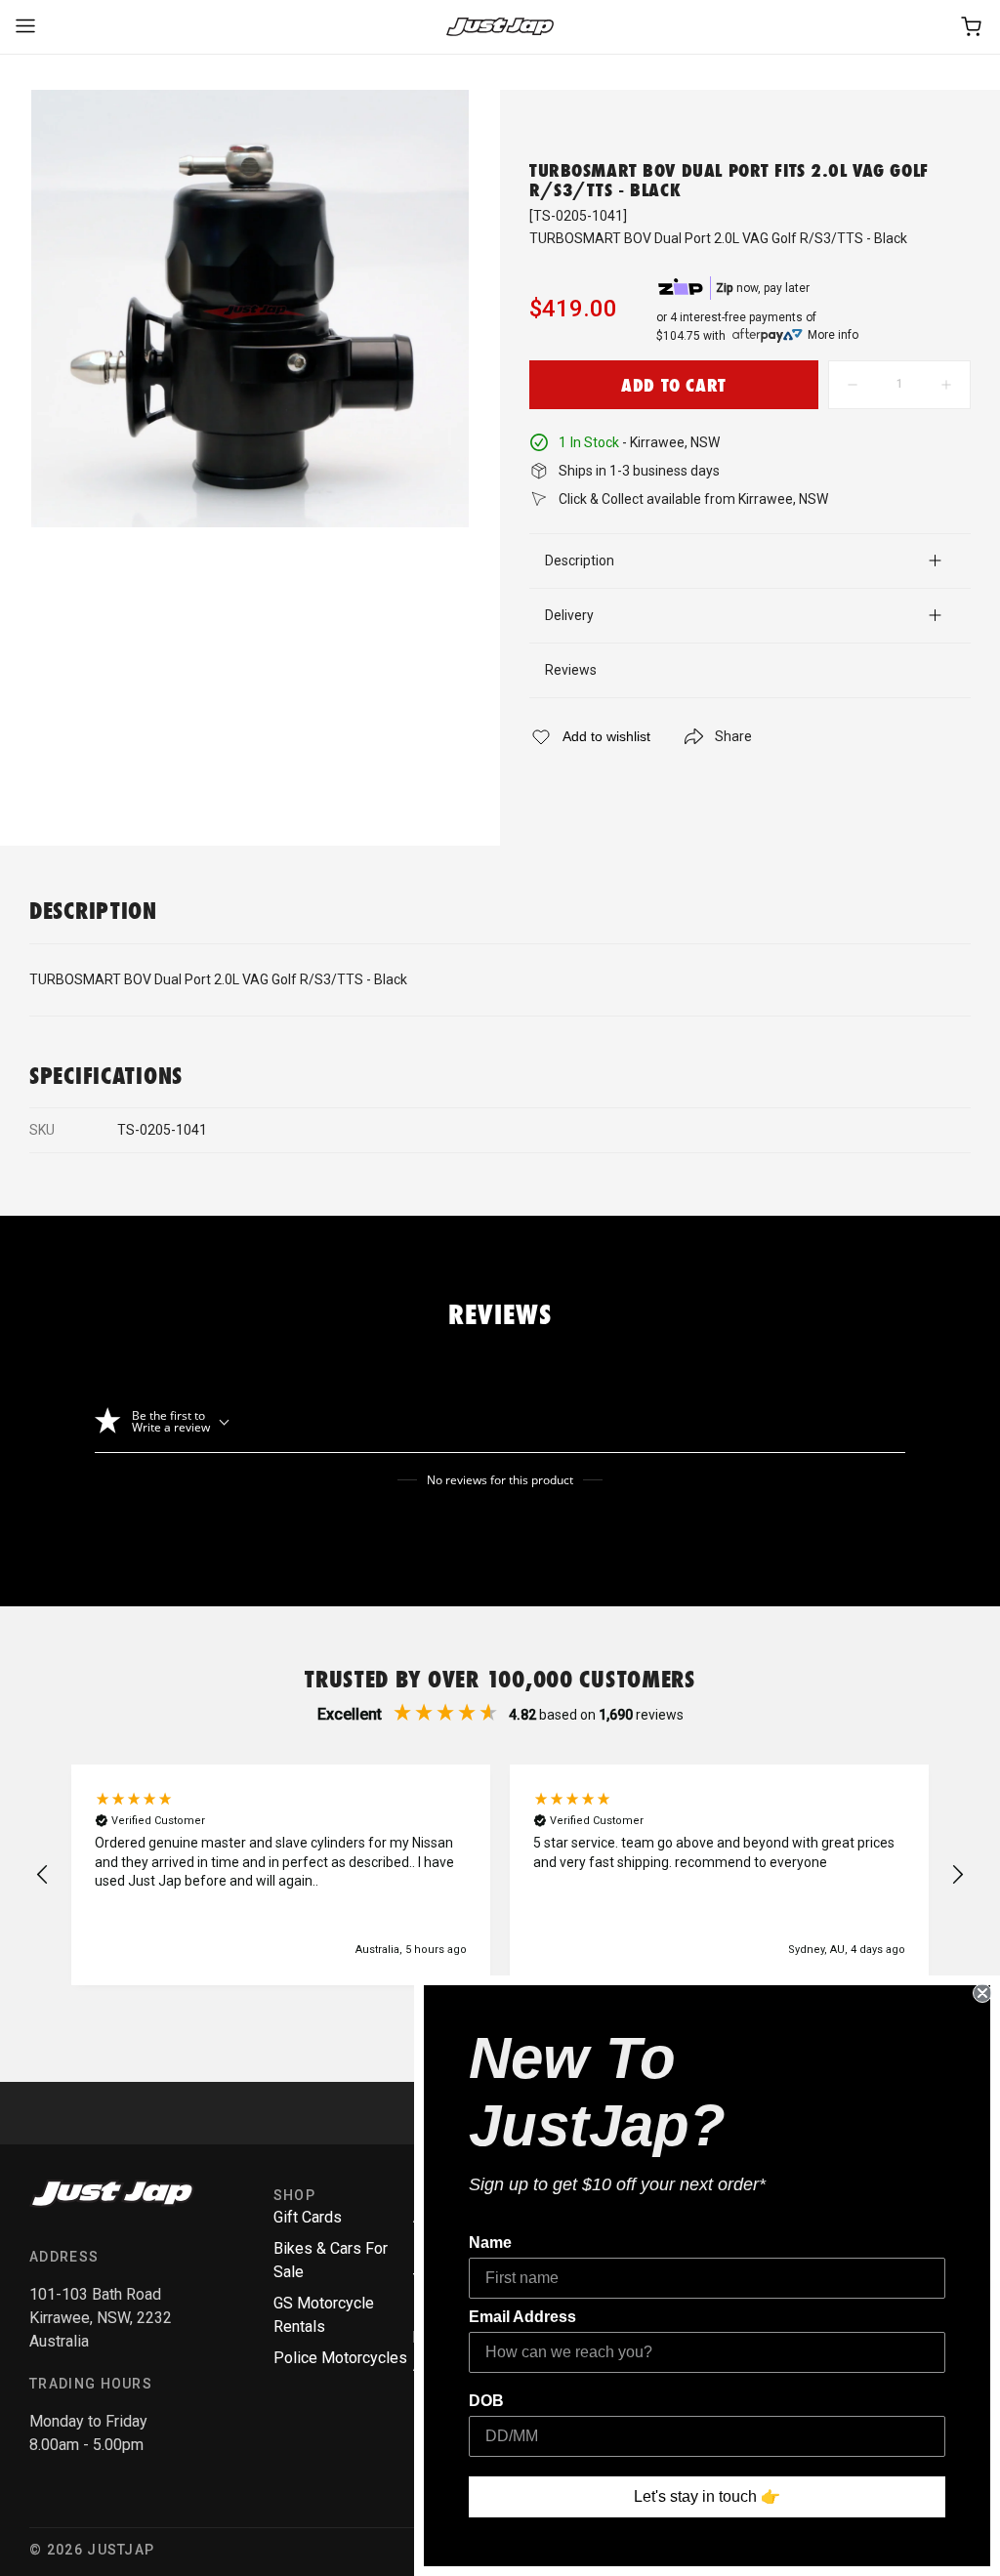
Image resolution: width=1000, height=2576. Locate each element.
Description (580, 561)
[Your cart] (973, 27)
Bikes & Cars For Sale (331, 2260)
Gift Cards (308, 2217)
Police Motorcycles (340, 2358)
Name (490, 2243)
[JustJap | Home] (500, 27)
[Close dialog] (982, 1993)
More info (833, 335)
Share (733, 736)
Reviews (571, 670)
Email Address (522, 2317)
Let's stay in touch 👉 (707, 2496)
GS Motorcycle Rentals (324, 2315)
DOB (486, 2401)
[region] (500, 1875)
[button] (43, 1875)
